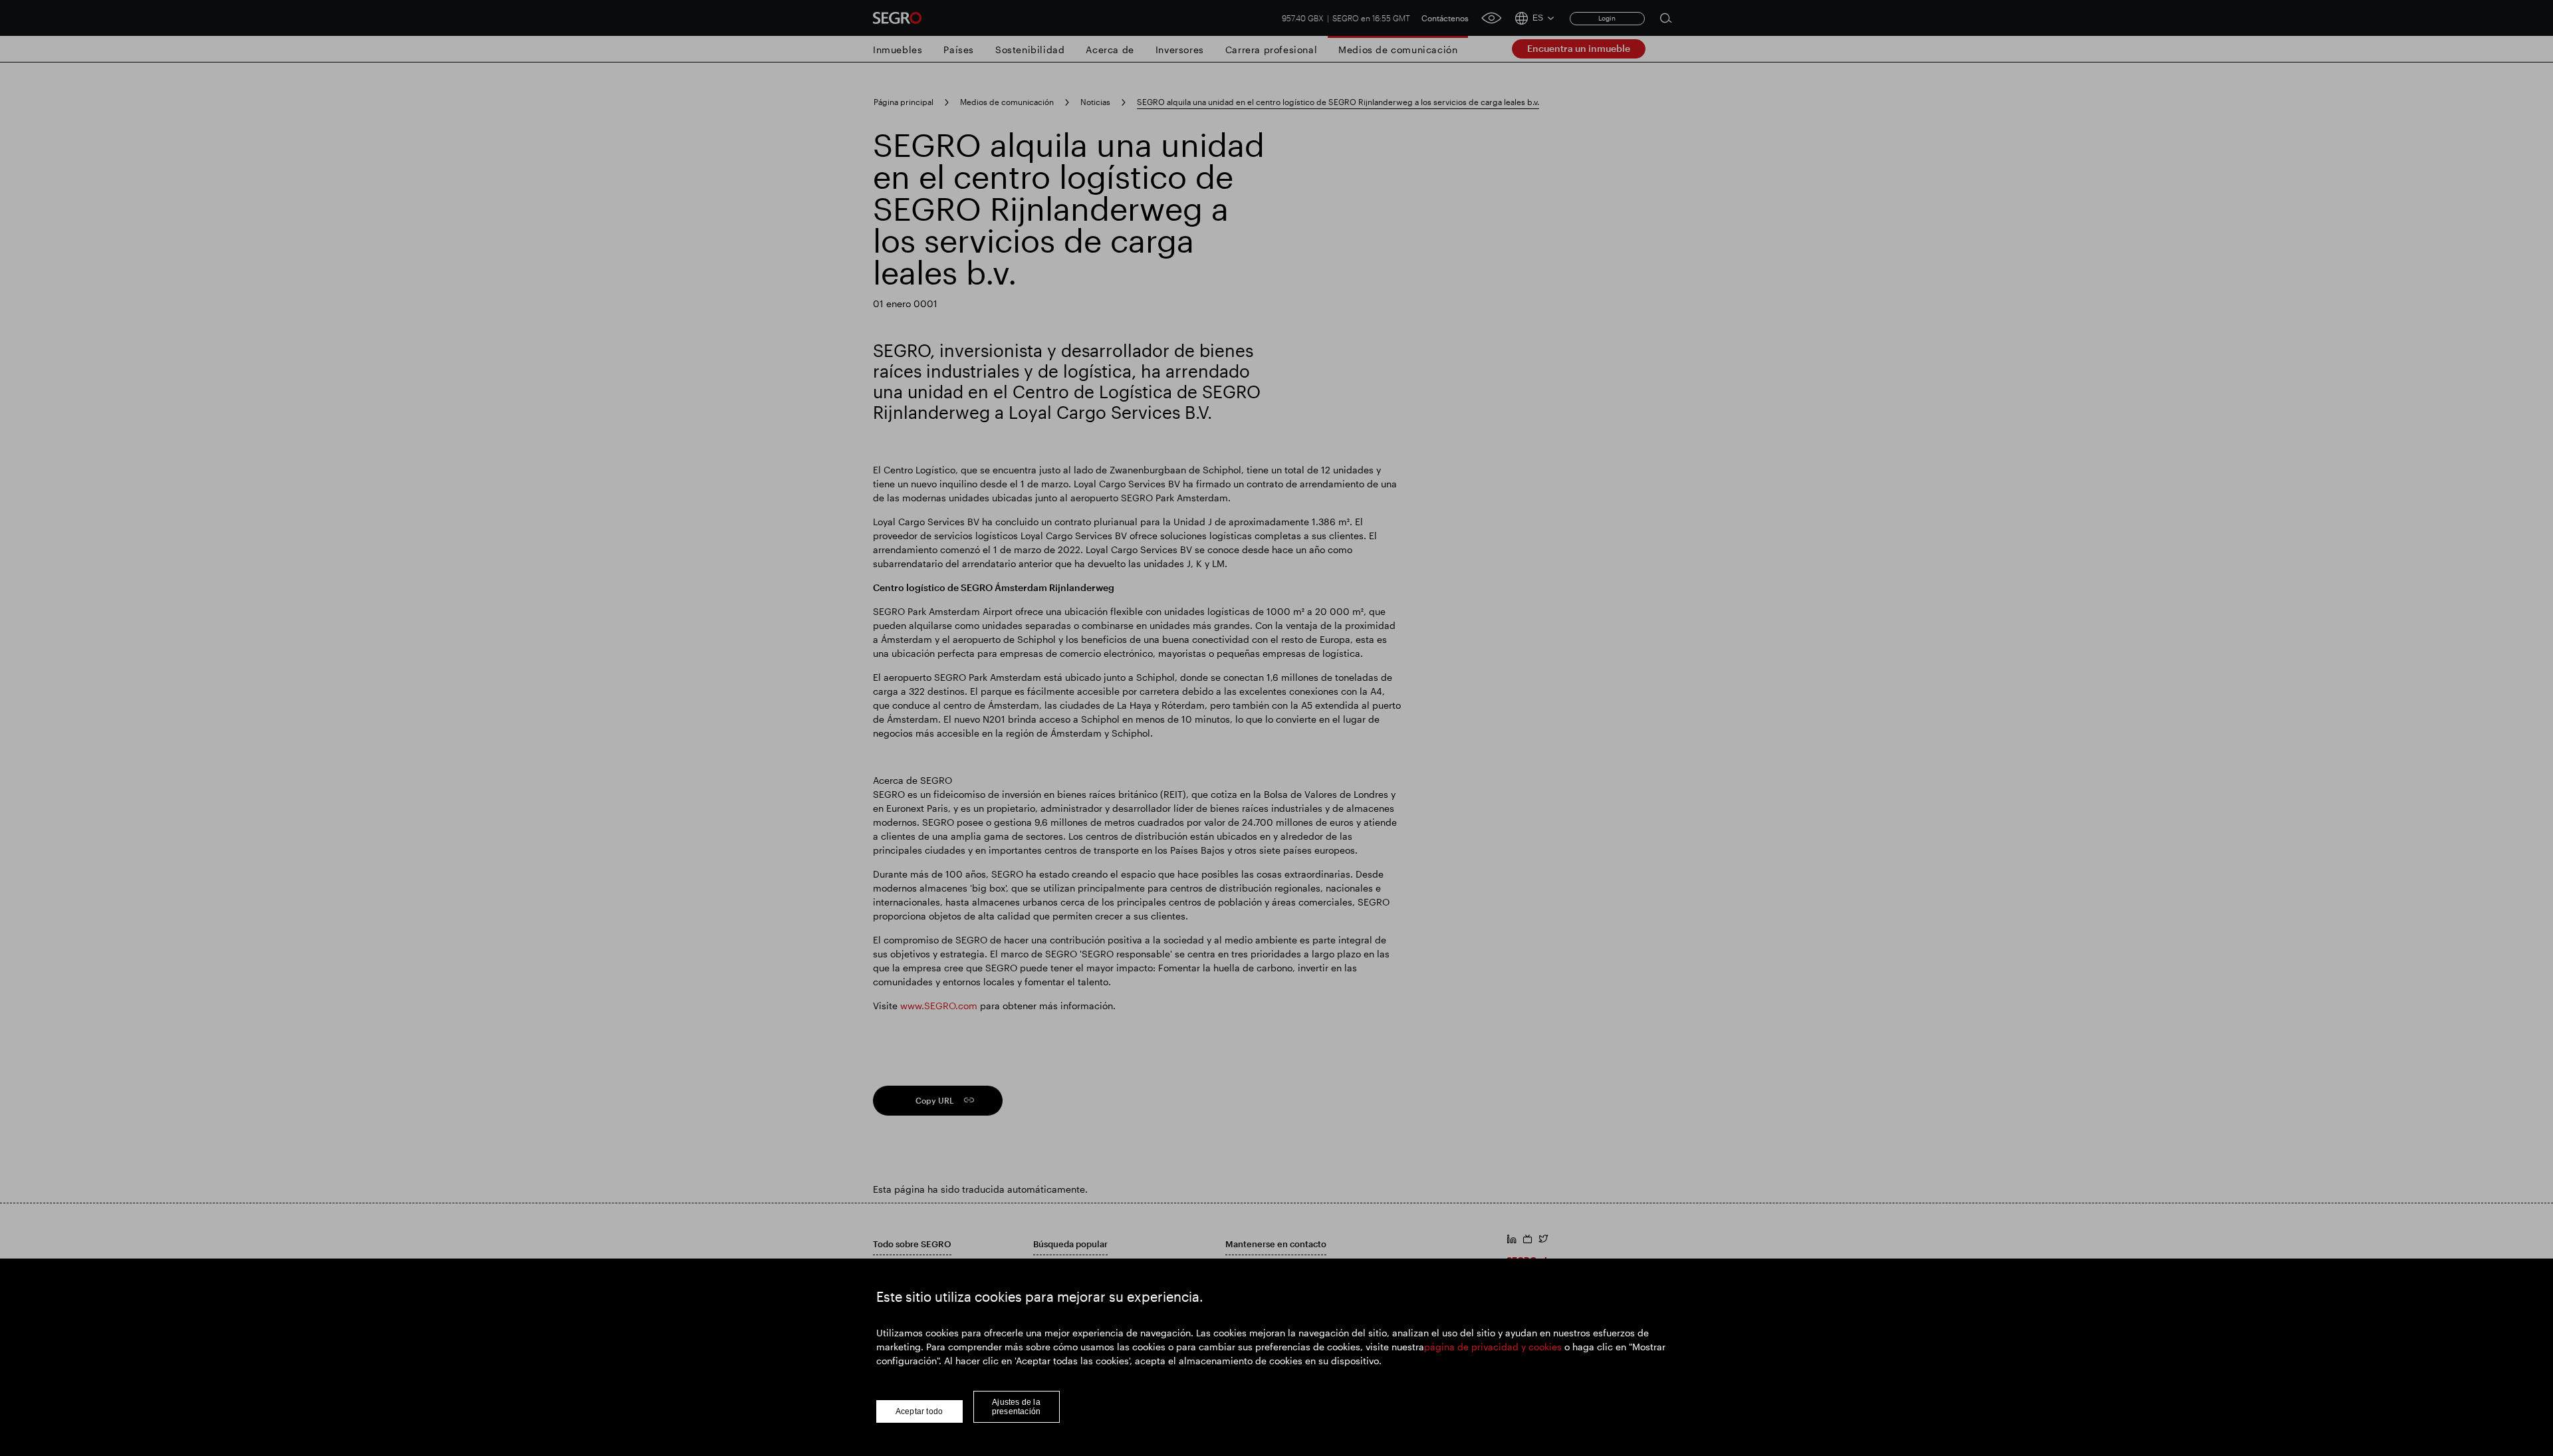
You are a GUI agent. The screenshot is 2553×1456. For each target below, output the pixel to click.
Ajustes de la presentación (1016, 1407)
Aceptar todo (919, 1411)
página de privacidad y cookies (1493, 1347)
